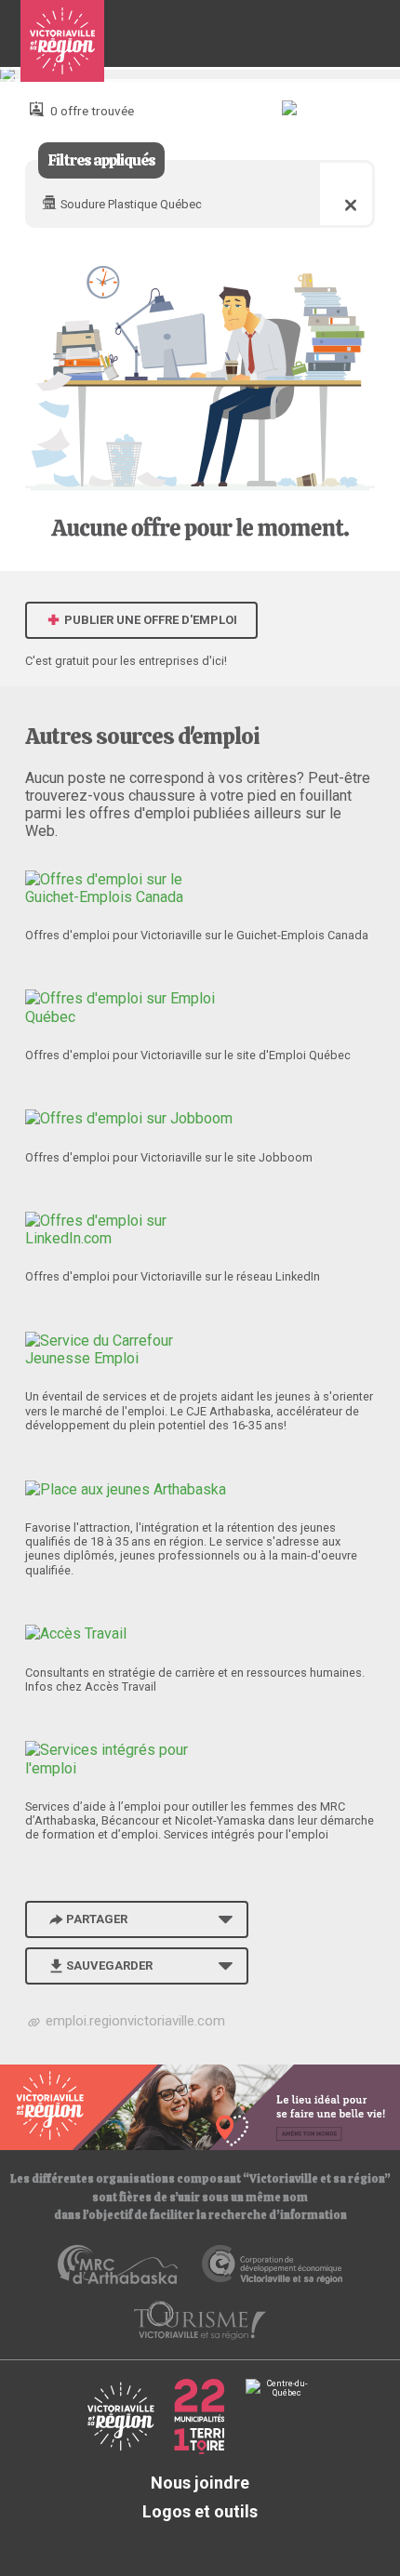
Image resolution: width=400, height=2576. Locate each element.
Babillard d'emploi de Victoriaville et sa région (62, 41)
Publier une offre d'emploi (149, 620)
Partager (97, 1919)
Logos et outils (200, 2511)
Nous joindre (200, 2483)
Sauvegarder (109, 1965)
